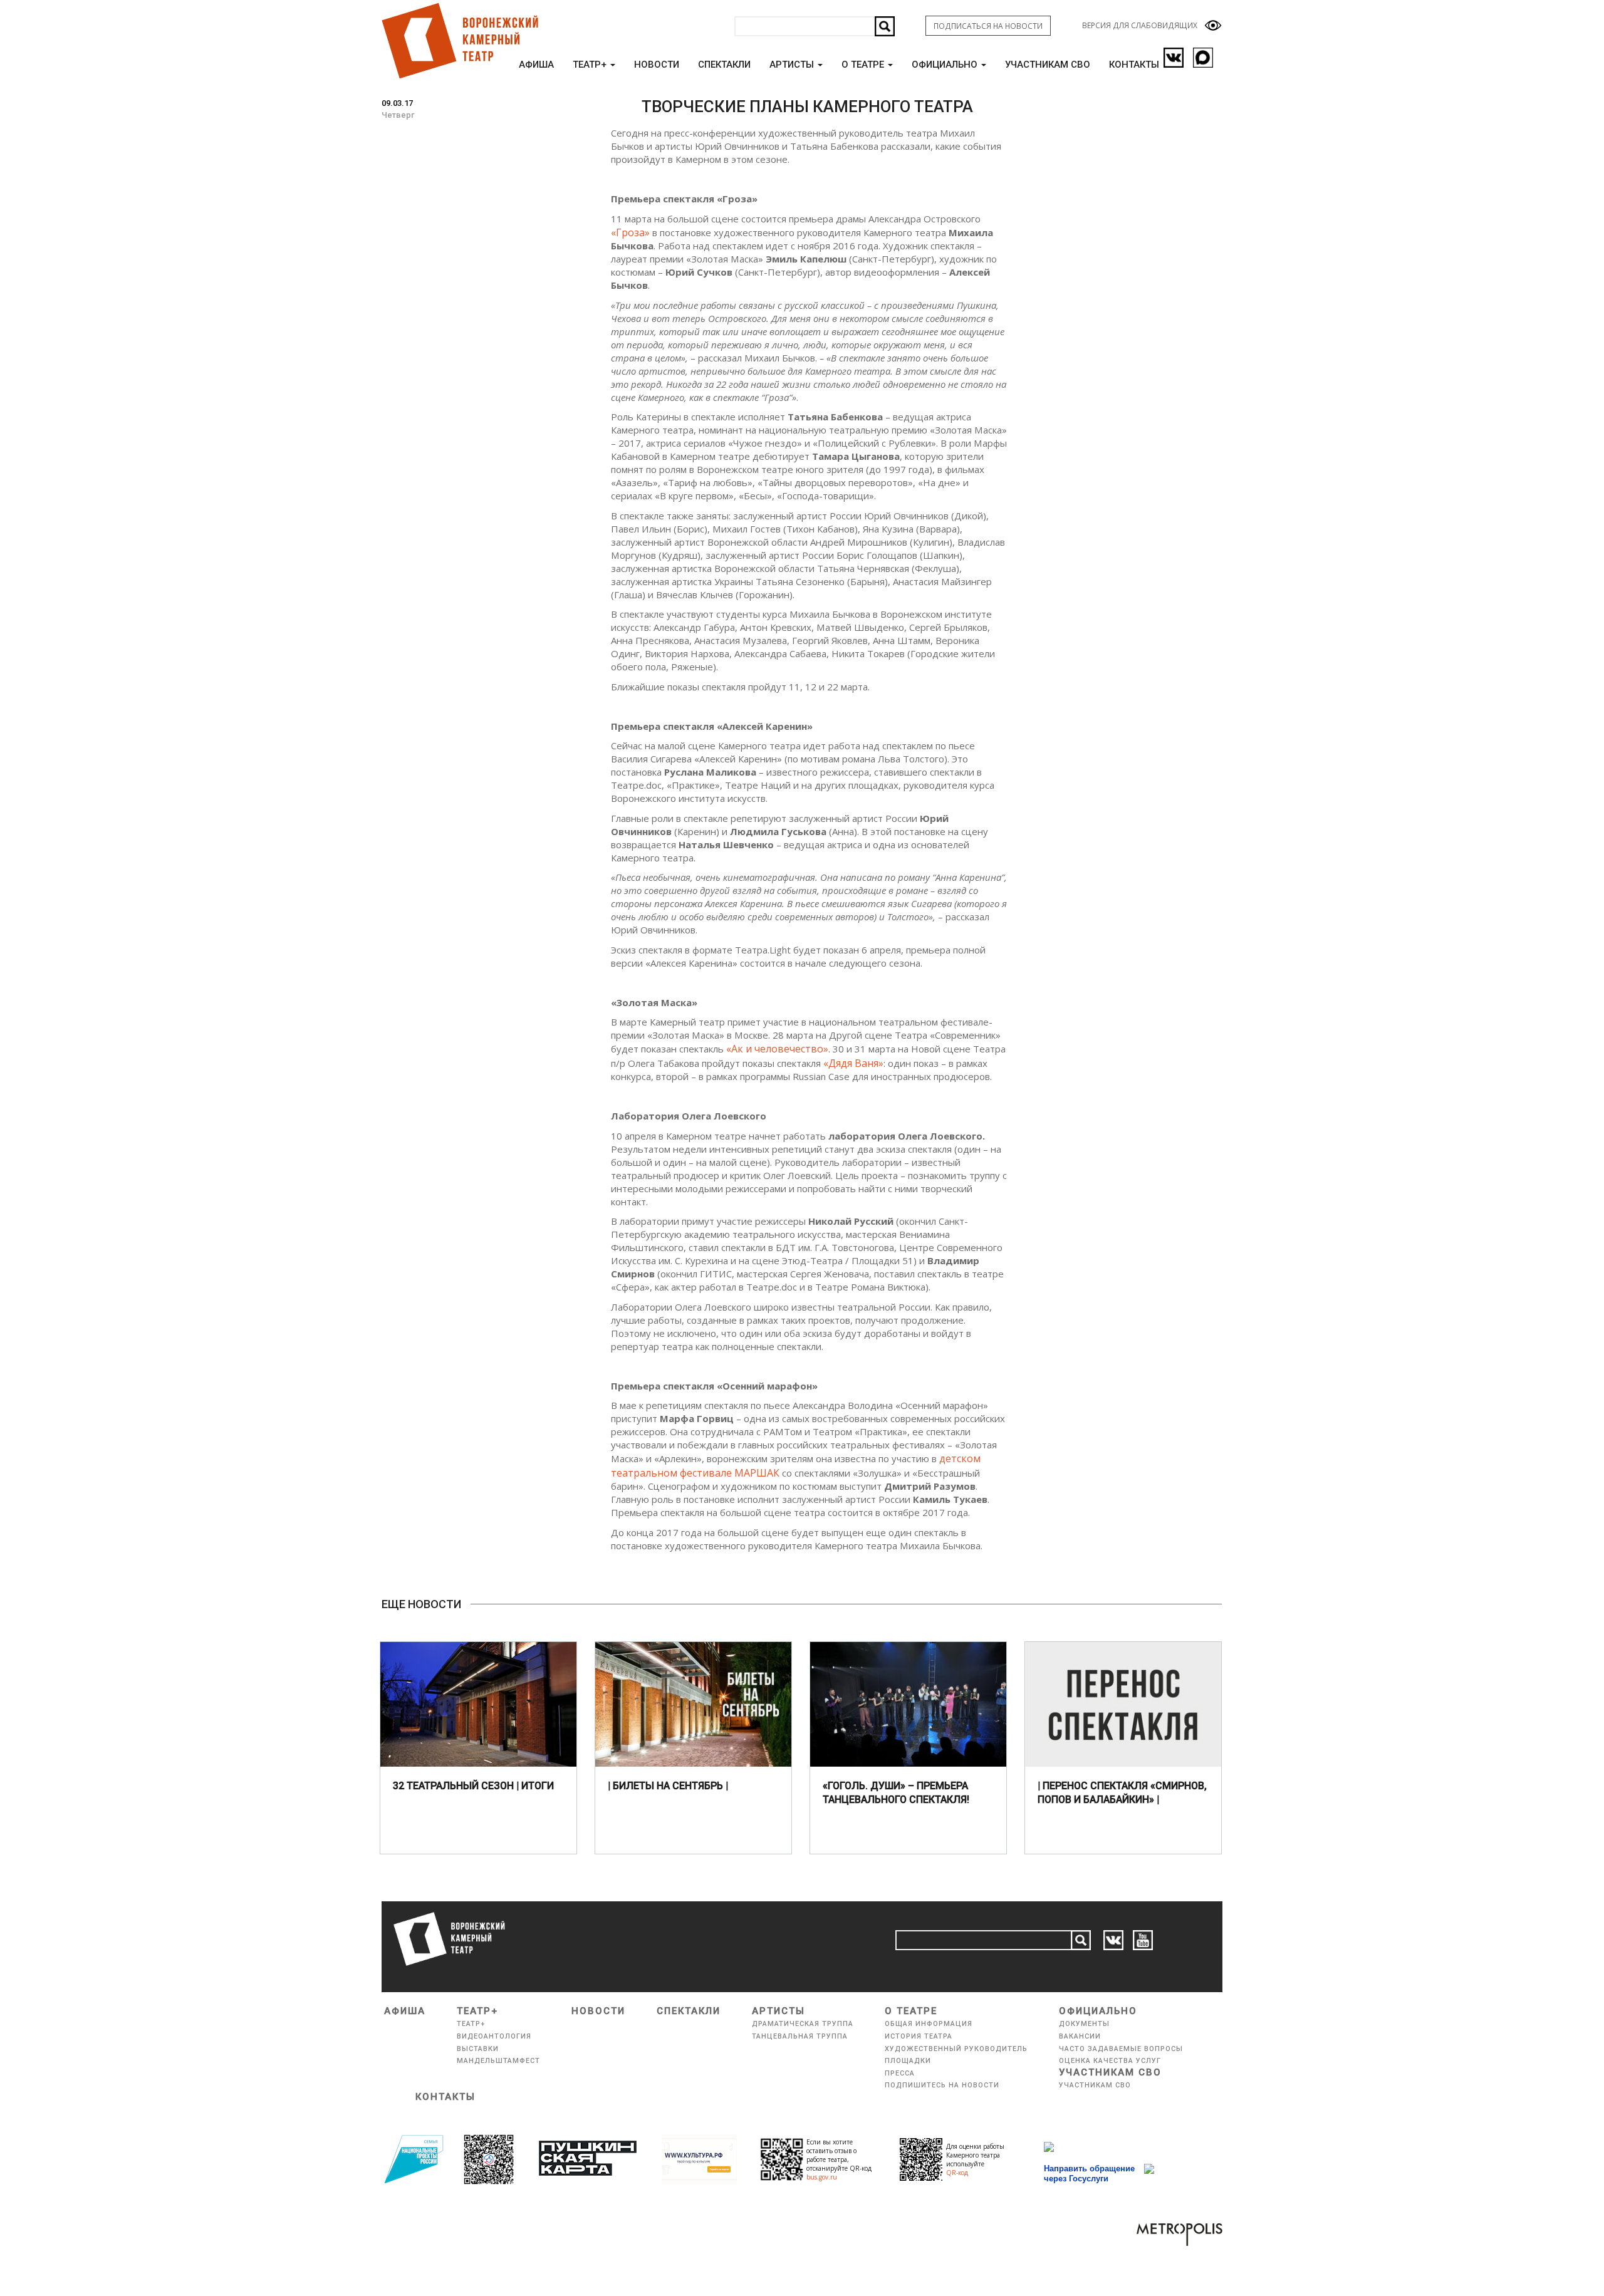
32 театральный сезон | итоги (473, 1786)
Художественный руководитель (956, 2049)
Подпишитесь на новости (942, 2085)
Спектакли (724, 65)
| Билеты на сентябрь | (668, 1786)
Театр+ (591, 65)
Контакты (1134, 65)
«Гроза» (630, 232)
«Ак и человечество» (777, 1049)
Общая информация (929, 2024)
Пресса (900, 2073)
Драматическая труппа (803, 2024)
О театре (864, 65)
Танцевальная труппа (800, 2036)
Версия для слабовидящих (1140, 25)
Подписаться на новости (988, 26)
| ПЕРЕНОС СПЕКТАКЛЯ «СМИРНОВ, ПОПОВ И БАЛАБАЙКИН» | (1122, 1793)
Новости (657, 65)
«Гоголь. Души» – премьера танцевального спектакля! (896, 1793)
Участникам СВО (1048, 65)
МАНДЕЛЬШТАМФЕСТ (498, 2061)
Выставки (478, 2049)
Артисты (793, 65)
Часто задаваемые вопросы (1121, 2049)
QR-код (957, 2173)
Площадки (908, 2061)
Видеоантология (494, 2036)
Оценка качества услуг (1110, 2061)
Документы (1084, 2024)
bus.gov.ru (822, 2177)
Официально (946, 65)
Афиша (536, 65)
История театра (919, 2036)
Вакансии (1080, 2036)
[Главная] (459, 41)
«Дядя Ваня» (853, 1063)
